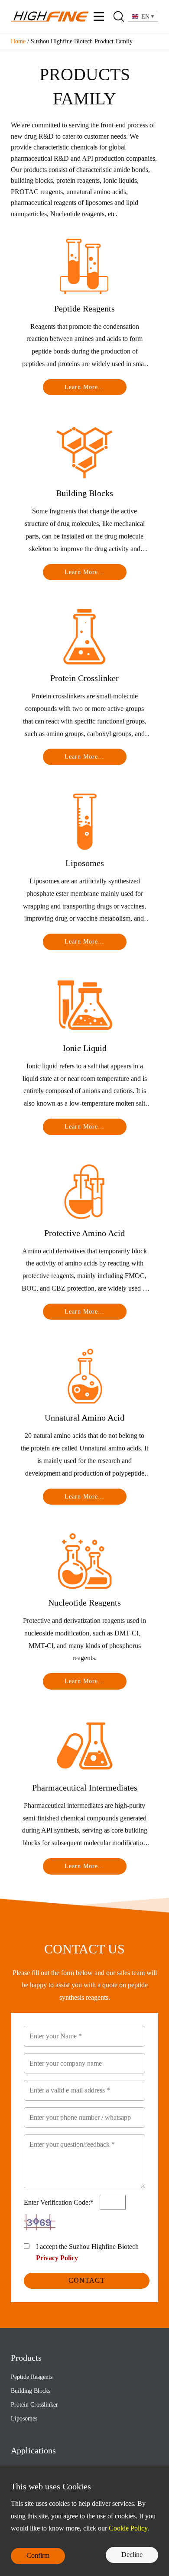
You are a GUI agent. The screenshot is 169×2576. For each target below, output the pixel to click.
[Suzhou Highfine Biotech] (50, 16)
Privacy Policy (57, 2258)
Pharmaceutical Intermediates (85, 1788)
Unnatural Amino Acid (84, 1418)
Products (26, 2358)
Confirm (38, 2555)
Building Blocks (84, 493)
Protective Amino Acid (84, 1233)
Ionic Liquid (85, 1048)
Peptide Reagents (84, 308)
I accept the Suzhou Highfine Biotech (87, 2252)
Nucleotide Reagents (84, 1603)
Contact (87, 2280)
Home (18, 41)
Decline (132, 2555)
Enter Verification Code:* (60, 2202)
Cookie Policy (128, 2528)
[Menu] (99, 16)
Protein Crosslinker (84, 678)
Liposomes (85, 863)
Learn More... (84, 387)
